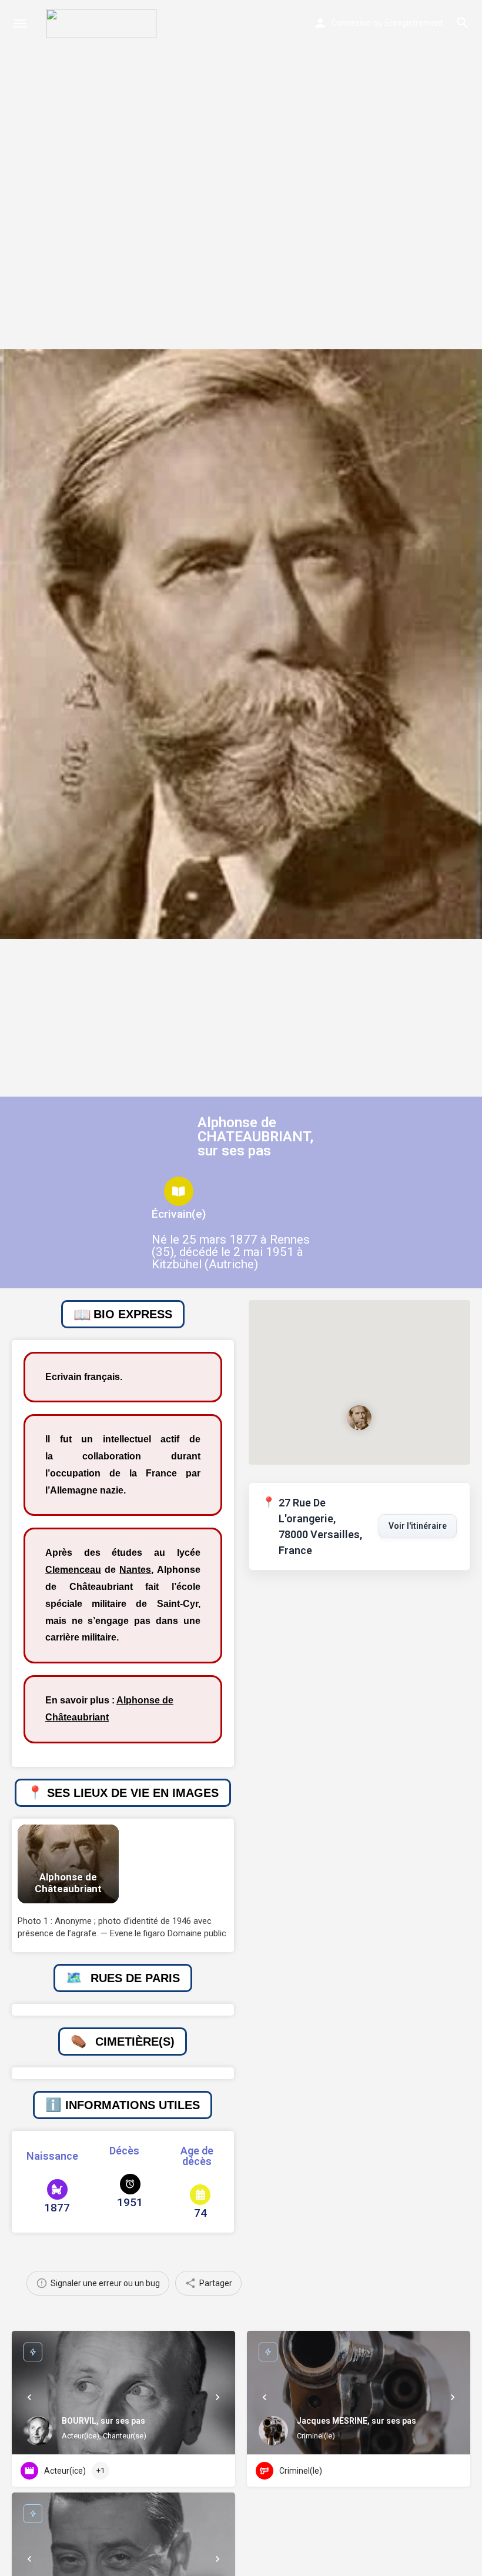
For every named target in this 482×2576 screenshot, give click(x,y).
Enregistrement (414, 23)
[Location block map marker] (360, 1417)
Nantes (135, 1570)
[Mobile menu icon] (20, 24)
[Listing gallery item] (68, 1864)
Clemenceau (73, 1570)
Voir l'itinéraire (418, 1526)
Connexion (351, 23)
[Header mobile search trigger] (463, 23)
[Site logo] (103, 24)
